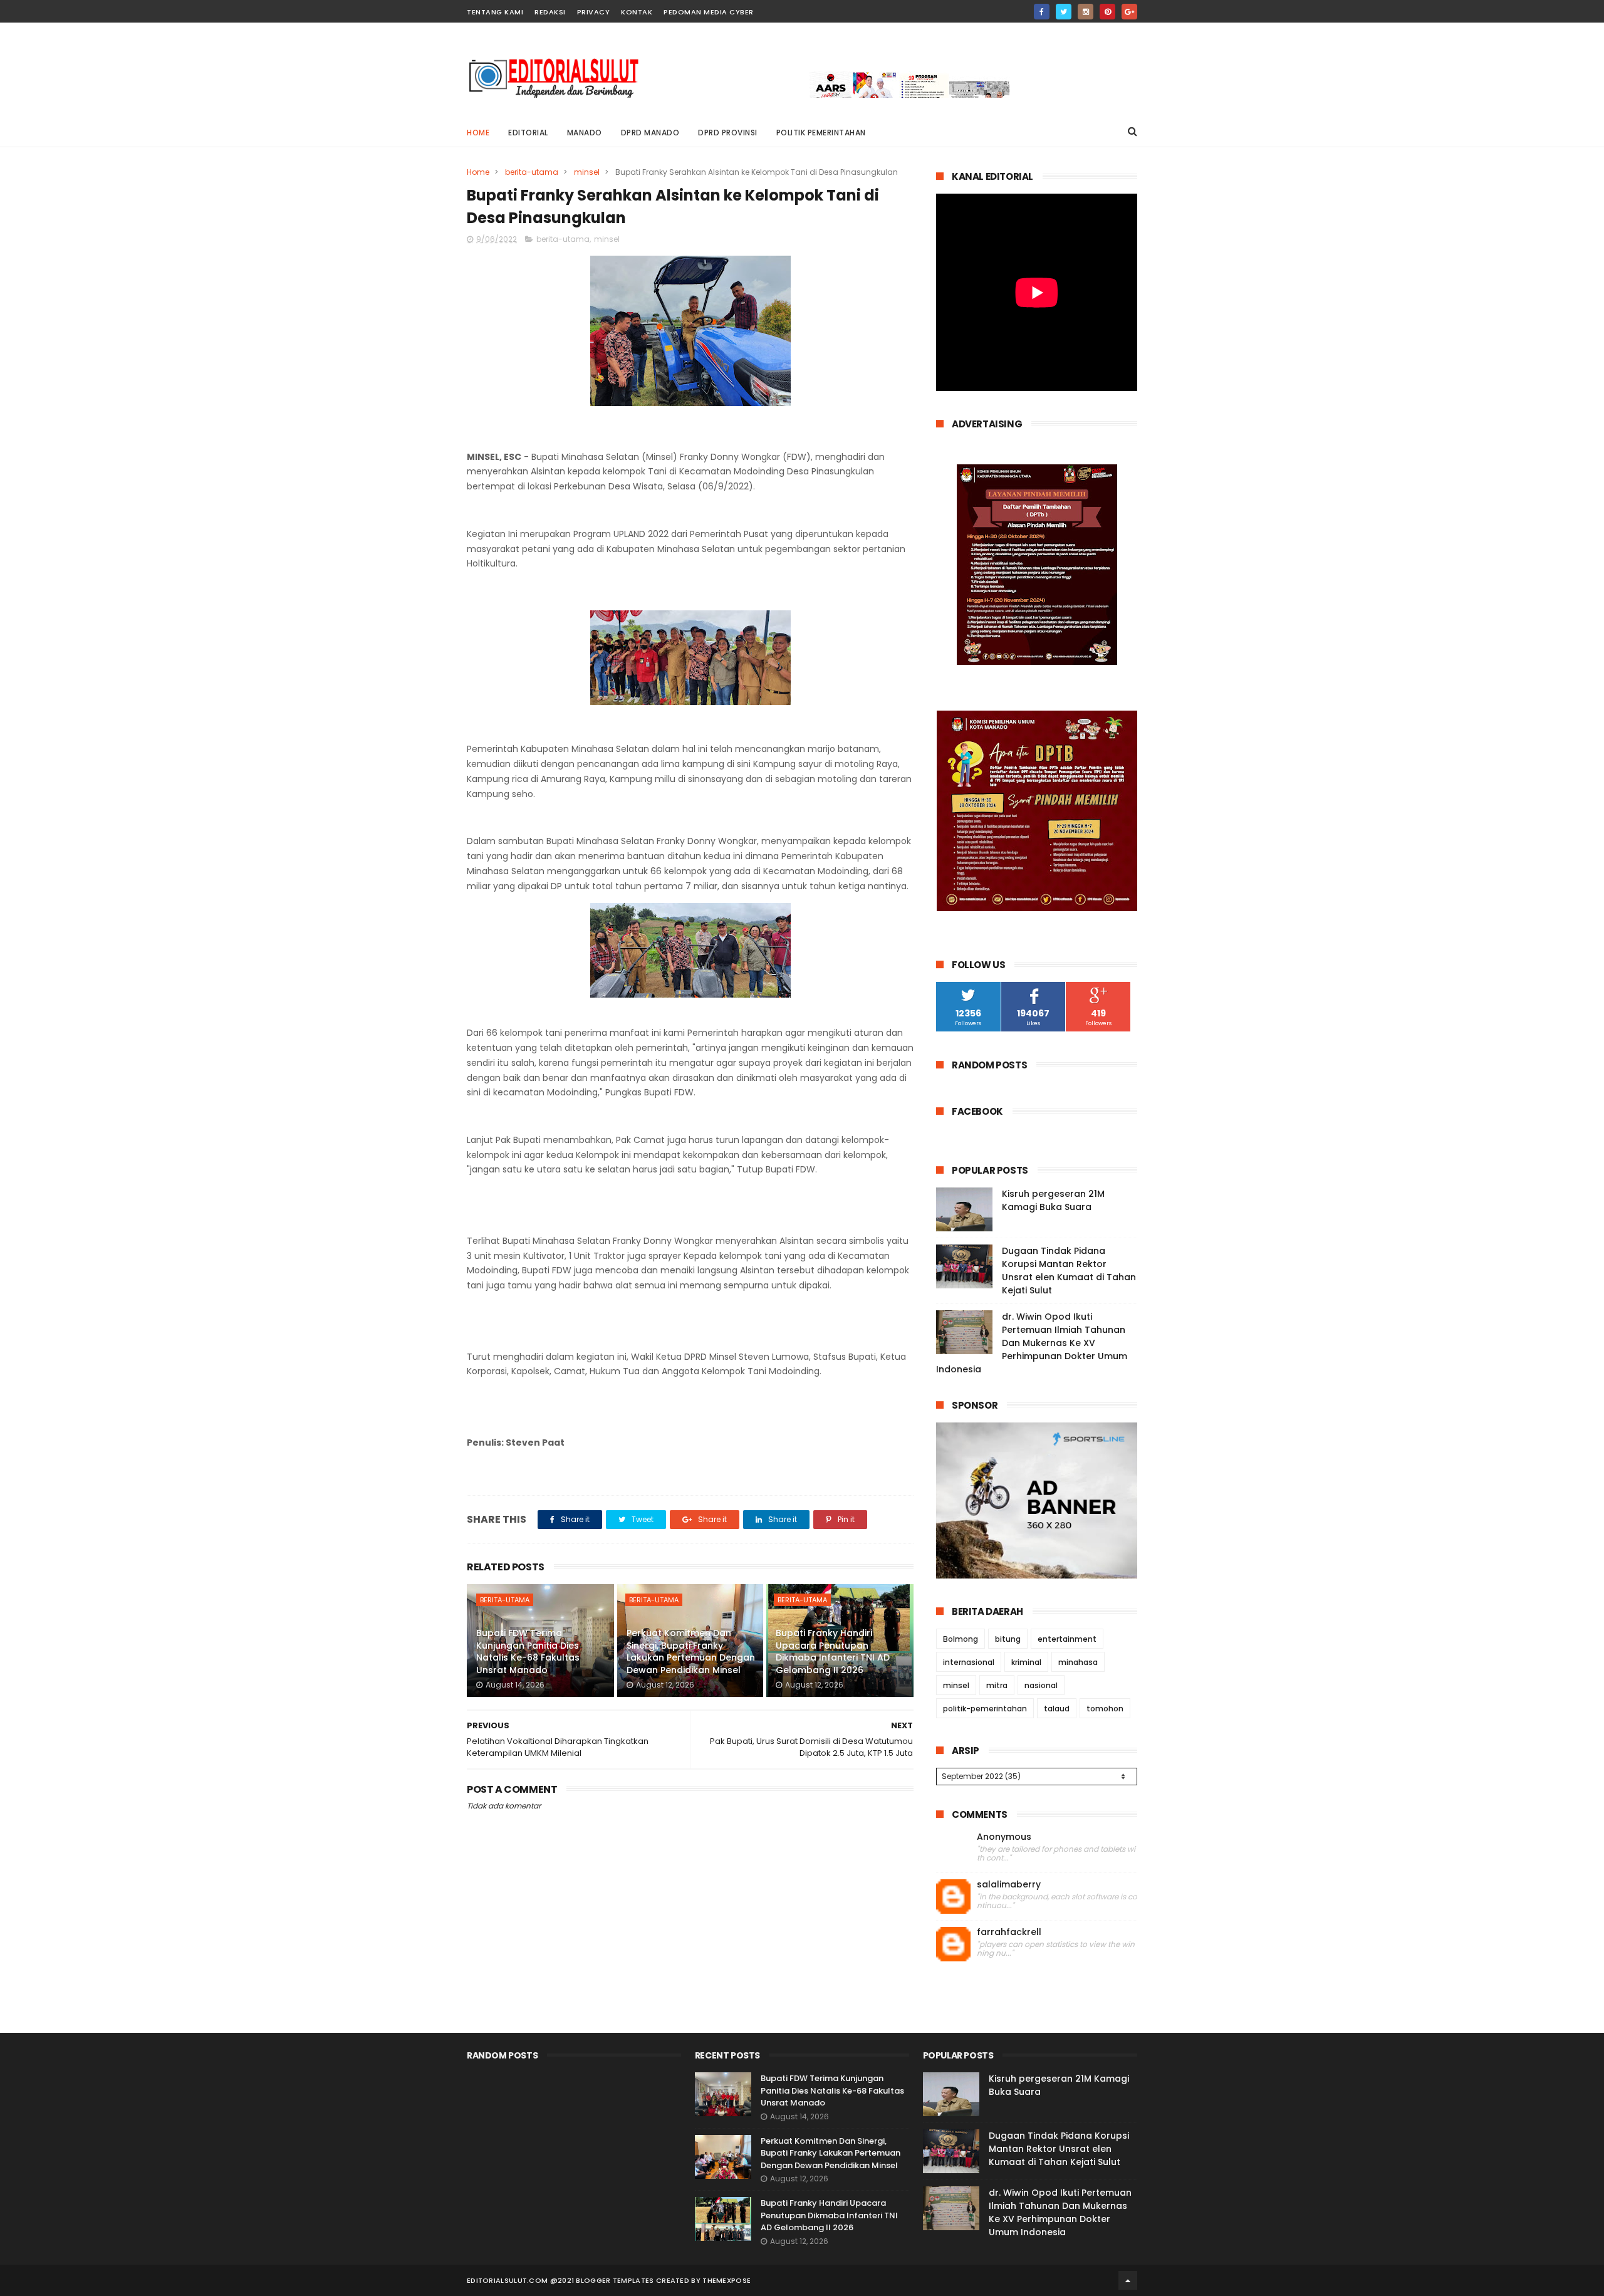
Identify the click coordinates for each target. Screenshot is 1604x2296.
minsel (587, 172)
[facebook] (1042, 12)
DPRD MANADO (650, 133)
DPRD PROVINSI (728, 133)
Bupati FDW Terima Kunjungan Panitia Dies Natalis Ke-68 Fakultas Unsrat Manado (528, 1652)
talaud (1057, 1709)
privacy (594, 12)
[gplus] (1129, 12)
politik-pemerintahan (985, 1709)
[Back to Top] (1128, 2280)
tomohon (1105, 1709)
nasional (1041, 1685)
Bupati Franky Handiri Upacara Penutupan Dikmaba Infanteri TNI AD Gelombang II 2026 (833, 1652)
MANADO (585, 133)
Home (478, 133)
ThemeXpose (726, 2280)
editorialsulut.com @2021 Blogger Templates (560, 2280)
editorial (528, 133)
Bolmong (961, 1639)
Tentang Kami (495, 12)
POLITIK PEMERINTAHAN (821, 133)
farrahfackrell (1009, 1932)
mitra (997, 1685)
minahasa (1078, 1662)
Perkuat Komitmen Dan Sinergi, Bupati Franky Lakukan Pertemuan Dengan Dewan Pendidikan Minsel (691, 1652)
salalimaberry (1009, 1885)
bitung (1008, 1639)
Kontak (637, 12)
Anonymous (1004, 1837)
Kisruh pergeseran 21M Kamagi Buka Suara (1053, 1200)
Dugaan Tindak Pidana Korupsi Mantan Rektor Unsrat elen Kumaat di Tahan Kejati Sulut (1069, 1271)
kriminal (1026, 1662)
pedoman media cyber (709, 12)
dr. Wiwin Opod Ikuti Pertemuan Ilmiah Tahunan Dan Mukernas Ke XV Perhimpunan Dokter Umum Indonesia (1032, 1343)
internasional (969, 1662)
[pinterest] (1107, 12)
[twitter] (1064, 12)
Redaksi (550, 12)
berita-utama (532, 172)
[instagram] (1086, 12)
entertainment (1067, 1639)
